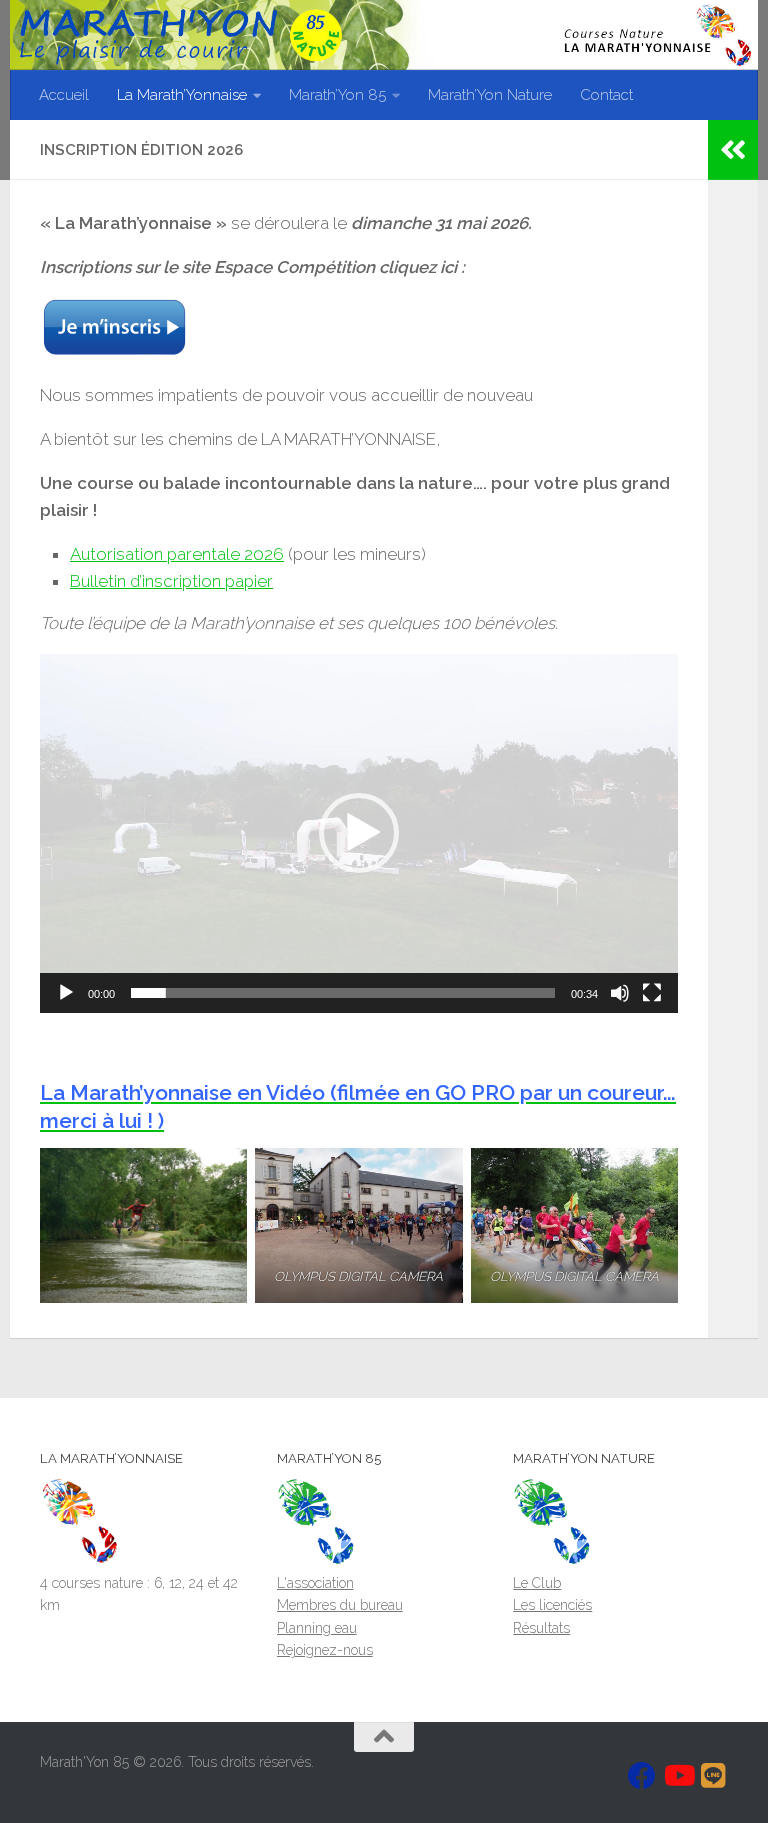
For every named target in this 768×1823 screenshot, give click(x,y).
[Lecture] (66, 993)
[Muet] (620, 993)
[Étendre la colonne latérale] (733, 150)
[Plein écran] (652, 993)
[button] (359, 833)
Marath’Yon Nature (490, 95)
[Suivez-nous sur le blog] (714, 1776)
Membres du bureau (340, 1605)
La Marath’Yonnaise (182, 95)
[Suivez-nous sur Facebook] (642, 1776)
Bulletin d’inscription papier (171, 581)
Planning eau (317, 1628)
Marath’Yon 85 (337, 95)
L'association (315, 1583)
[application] (359, 833)
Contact (606, 95)
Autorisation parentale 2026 (177, 554)
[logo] (80, 1560)
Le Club (537, 1583)
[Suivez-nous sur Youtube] (678, 1776)
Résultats (541, 1628)
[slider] (343, 993)
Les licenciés (552, 1605)
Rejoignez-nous (325, 1650)
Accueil (64, 95)
